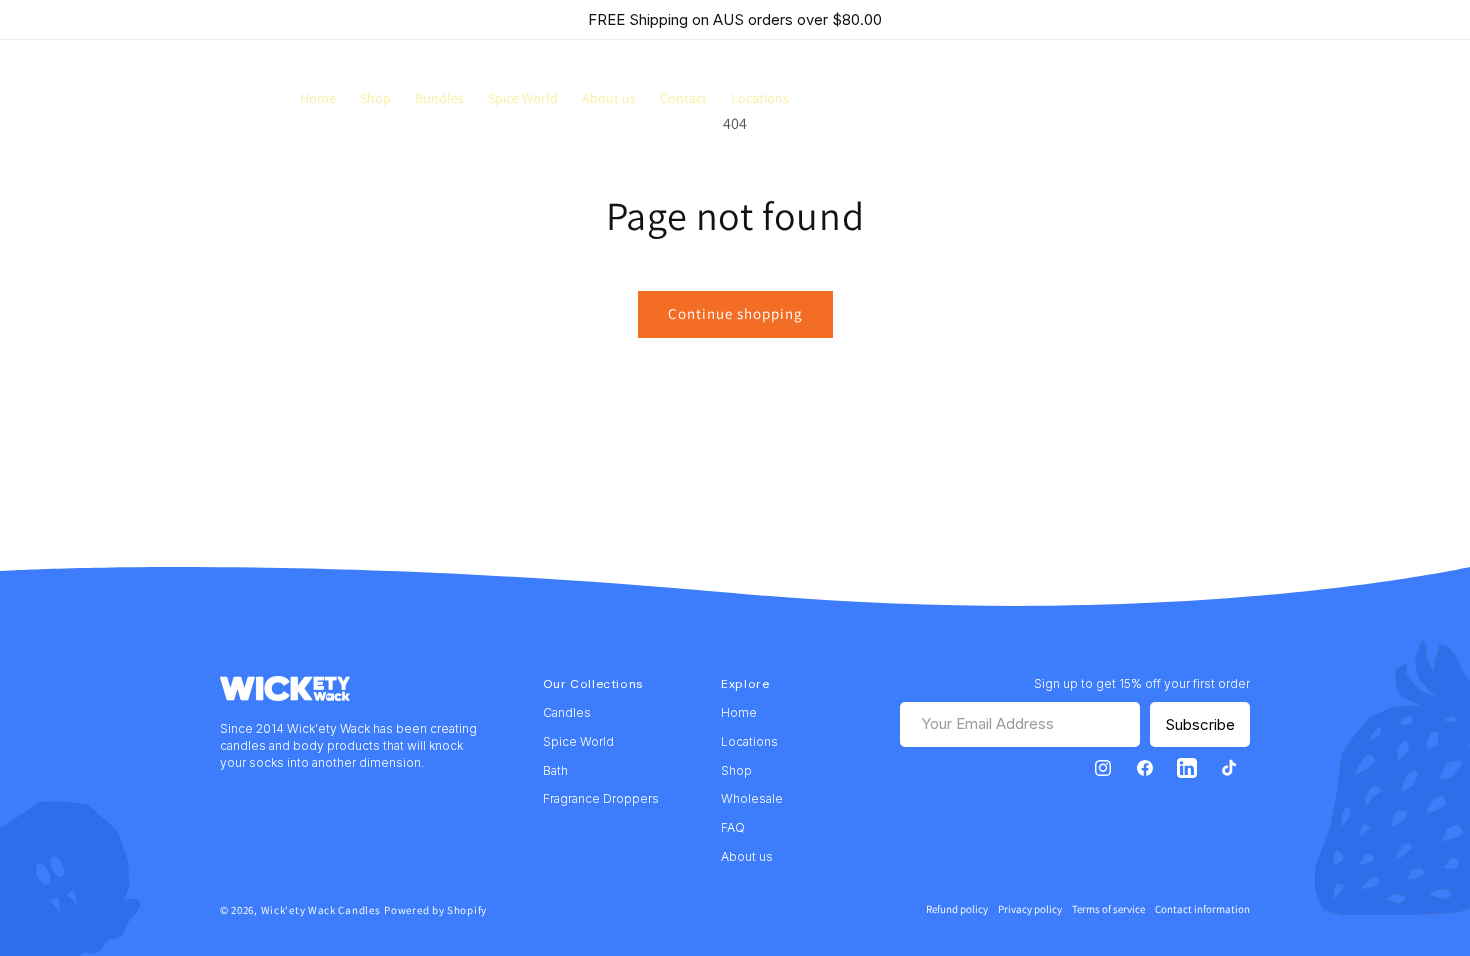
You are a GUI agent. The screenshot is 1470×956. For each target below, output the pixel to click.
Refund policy (957, 909)
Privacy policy (1030, 909)
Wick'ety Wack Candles (321, 910)
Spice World (578, 741)
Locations (749, 741)
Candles (567, 712)
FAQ (733, 827)
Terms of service (1108, 909)
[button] (1244, 98)
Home (739, 712)
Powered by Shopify (435, 910)
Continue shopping (735, 313)
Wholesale (752, 798)
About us (747, 856)
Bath (555, 770)
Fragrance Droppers (601, 798)
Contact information (1202, 909)
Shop (736, 770)
